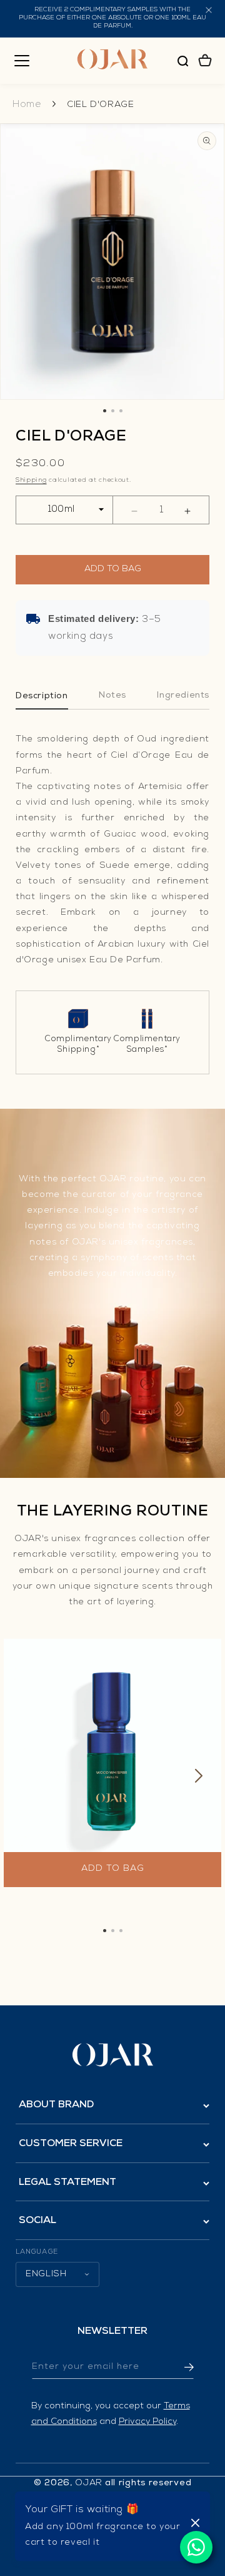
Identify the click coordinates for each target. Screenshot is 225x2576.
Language (37, 2252)
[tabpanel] (112, 1779)
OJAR (89, 2483)
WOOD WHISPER (50, 1840)
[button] (22, 61)
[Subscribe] (180, 2367)
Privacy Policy (147, 2422)
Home (32, 105)
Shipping (31, 481)
